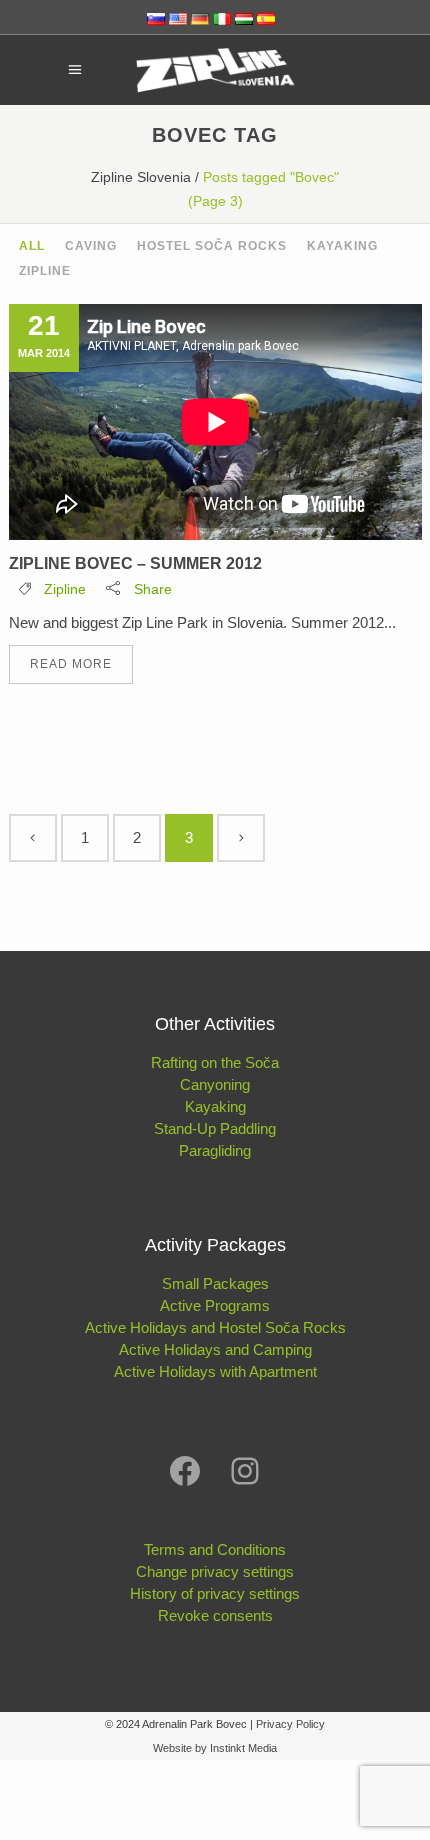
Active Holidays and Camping (215, 1349)
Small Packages (215, 1283)
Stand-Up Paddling (215, 1128)
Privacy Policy (290, 1724)
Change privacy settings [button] (215, 1571)
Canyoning (215, 1084)
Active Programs (215, 1305)
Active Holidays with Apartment (215, 1371)
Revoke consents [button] (215, 1615)
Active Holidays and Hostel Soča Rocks (215, 1327)
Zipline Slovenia (141, 177)
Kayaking (215, 1106)
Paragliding (215, 1150)
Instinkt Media (243, 1748)
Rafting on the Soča (215, 1062)
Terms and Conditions (215, 1549)
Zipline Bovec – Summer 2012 (135, 563)
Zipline (65, 589)
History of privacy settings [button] (215, 1593)
